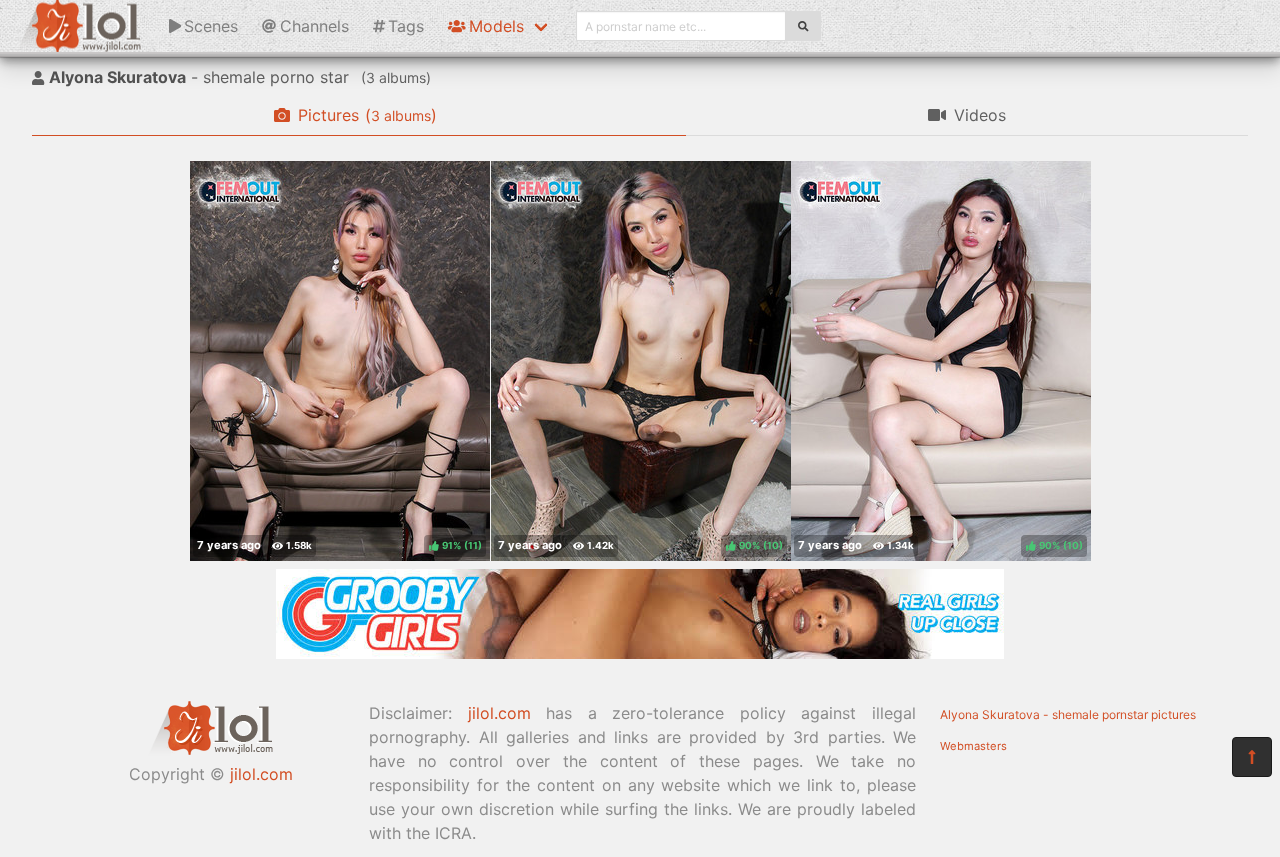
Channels (314, 26)
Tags (406, 26)
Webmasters (973, 746)
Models (496, 26)
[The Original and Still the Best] (640, 653)
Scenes (211, 26)
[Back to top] (1252, 757)
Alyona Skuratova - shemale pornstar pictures (1068, 714)
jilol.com (261, 774)
